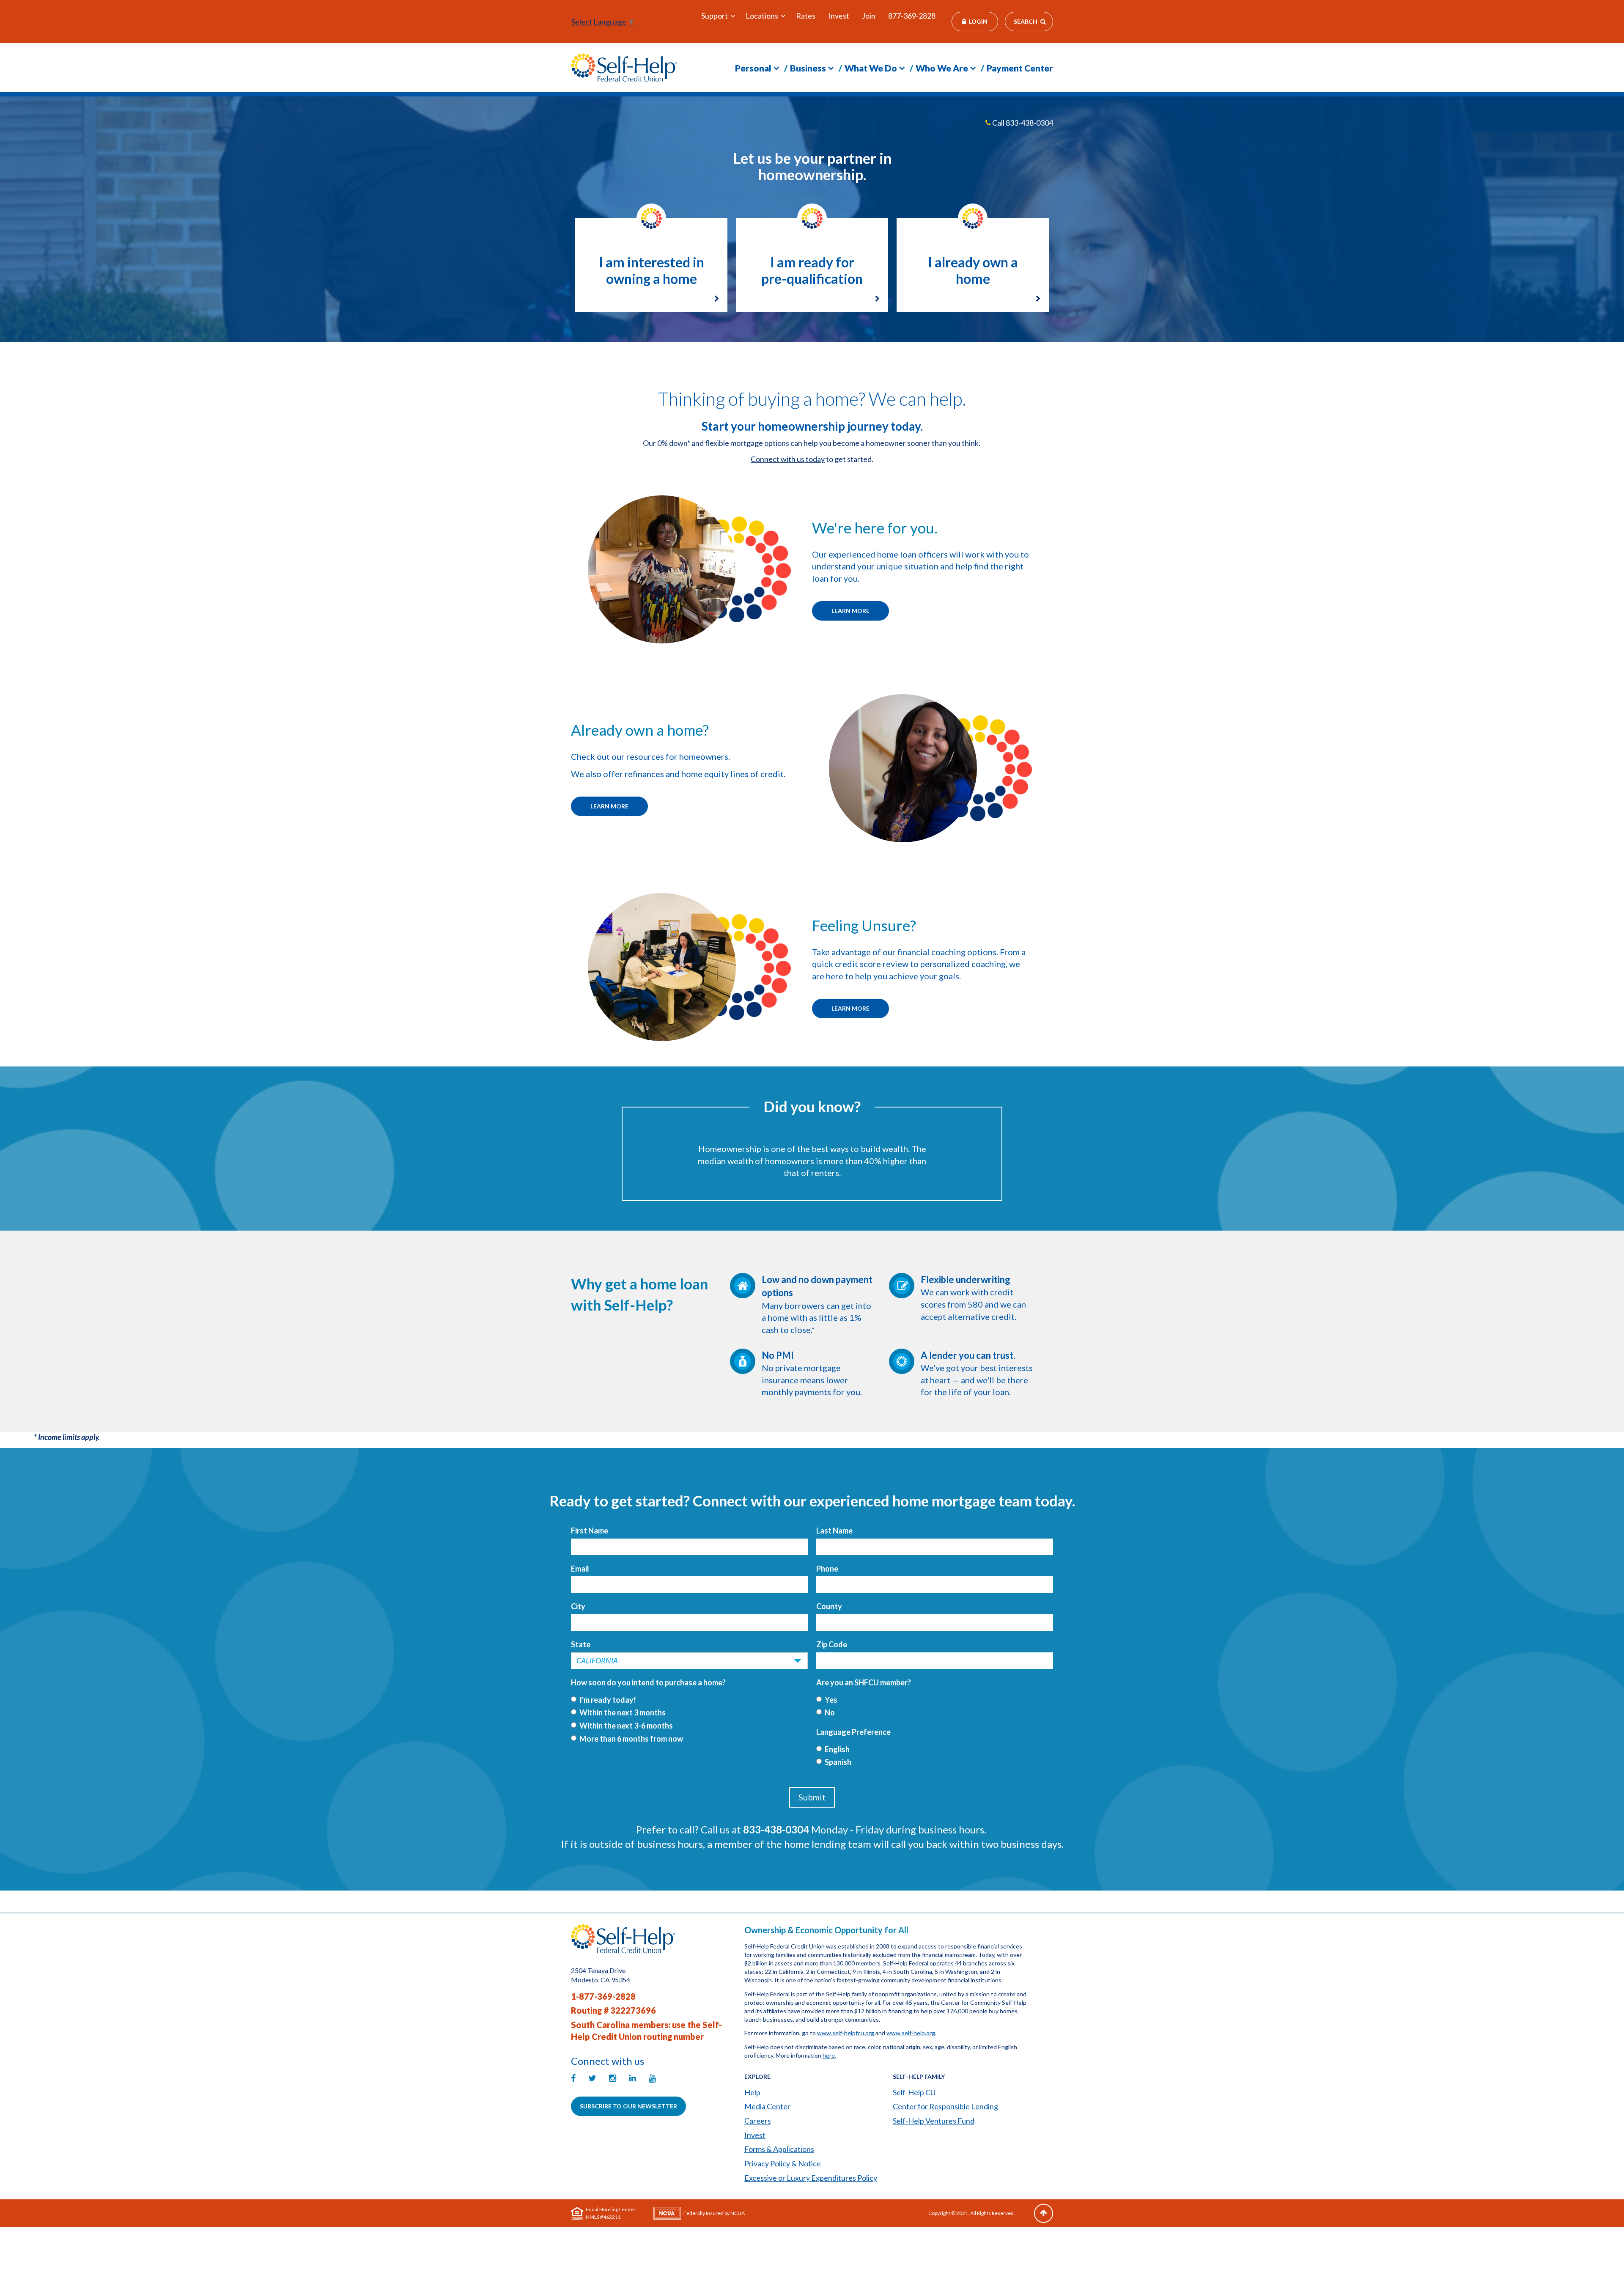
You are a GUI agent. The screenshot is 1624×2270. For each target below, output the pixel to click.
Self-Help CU (914, 2092)
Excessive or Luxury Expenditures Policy (811, 2178)
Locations (762, 16)
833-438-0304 (1029, 123)
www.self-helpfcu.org (846, 2033)
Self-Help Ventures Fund (934, 2121)
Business (808, 68)
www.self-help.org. (911, 2033)
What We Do (871, 68)
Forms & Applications (779, 2149)
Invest (839, 16)
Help (752, 2092)
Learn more (850, 611)
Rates (806, 16)
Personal (753, 68)
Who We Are (942, 68)
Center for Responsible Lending (945, 2106)
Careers (758, 2121)
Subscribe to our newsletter (628, 2106)
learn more (850, 1008)
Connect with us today (788, 459)
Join (869, 16)
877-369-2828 (912, 16)
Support (715, 16)
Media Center (767, 2106)
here (829, 2055)
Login (978, 21)
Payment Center (1020, 68)
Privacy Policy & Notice (783, 2163)
